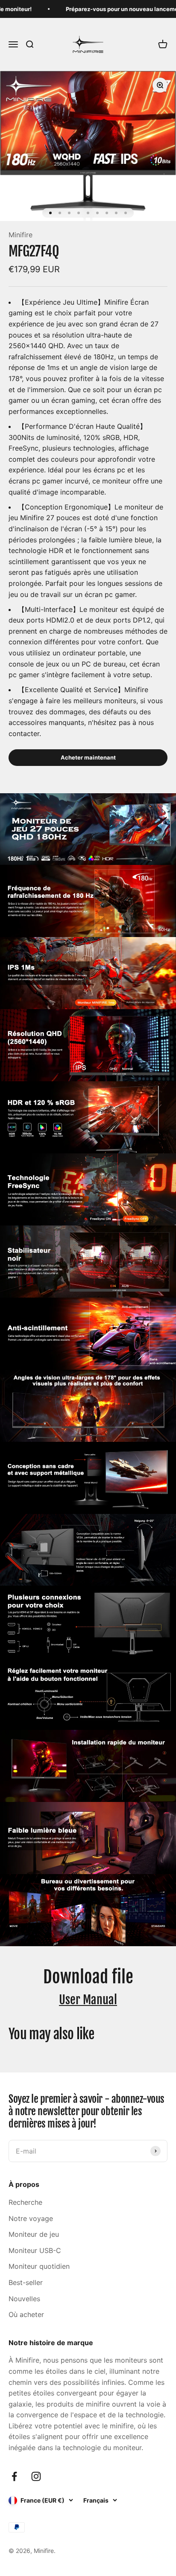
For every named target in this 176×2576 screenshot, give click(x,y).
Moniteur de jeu (34, 2234)
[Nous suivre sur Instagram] (36, 2476)
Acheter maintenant (88, 757)
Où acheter (26, 2314)
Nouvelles (24, 2299)
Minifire (21, 235)
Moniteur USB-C (35, 2250)
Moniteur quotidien (39, 2266)
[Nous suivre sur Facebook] (14, 2476)
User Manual (88, 2000)
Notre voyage (31, 2218)
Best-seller (26, 2282)
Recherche (25, 2202)
